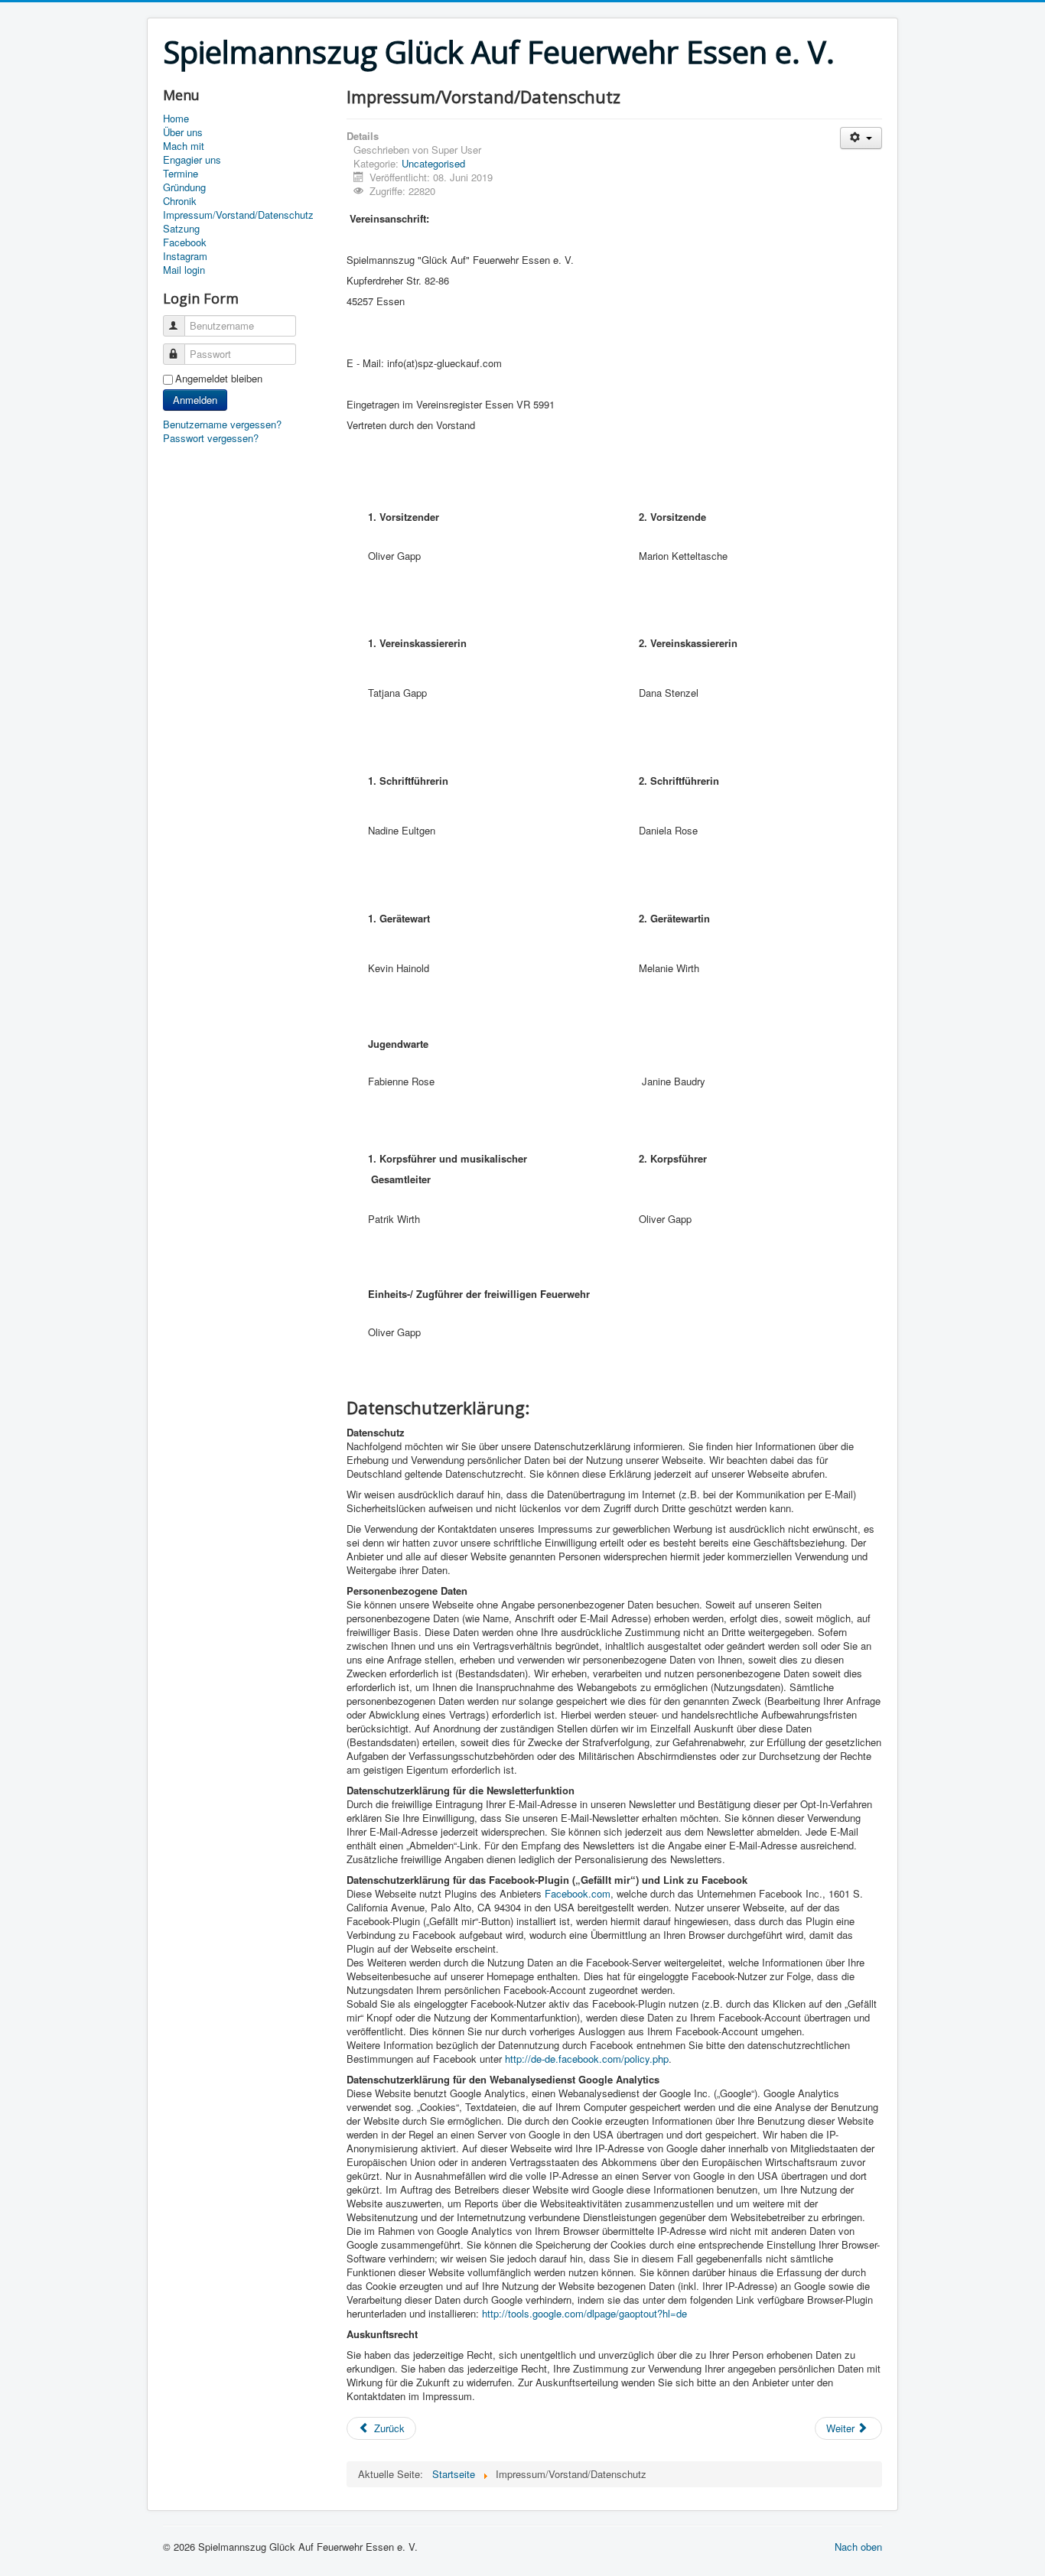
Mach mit (184, 146)
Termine (181, 174)
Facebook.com (578, 1893)
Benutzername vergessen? (222, 424)
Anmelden (195, 400)
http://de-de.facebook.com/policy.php (587, 2059)
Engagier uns (192, 160)
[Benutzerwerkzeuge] (861, 138)
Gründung (184, 187)
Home (176, 119)
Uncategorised (433, 163)
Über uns (183, 132)
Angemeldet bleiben (219, 379)
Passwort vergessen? (211, 438)
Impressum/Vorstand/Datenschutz (238, 215)
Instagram (185, 256)
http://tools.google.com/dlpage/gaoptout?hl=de (584, 2313)
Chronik (180, 201)
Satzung (181, 229)
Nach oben (858, 2547)
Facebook (185, 242)
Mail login (184, 270)
